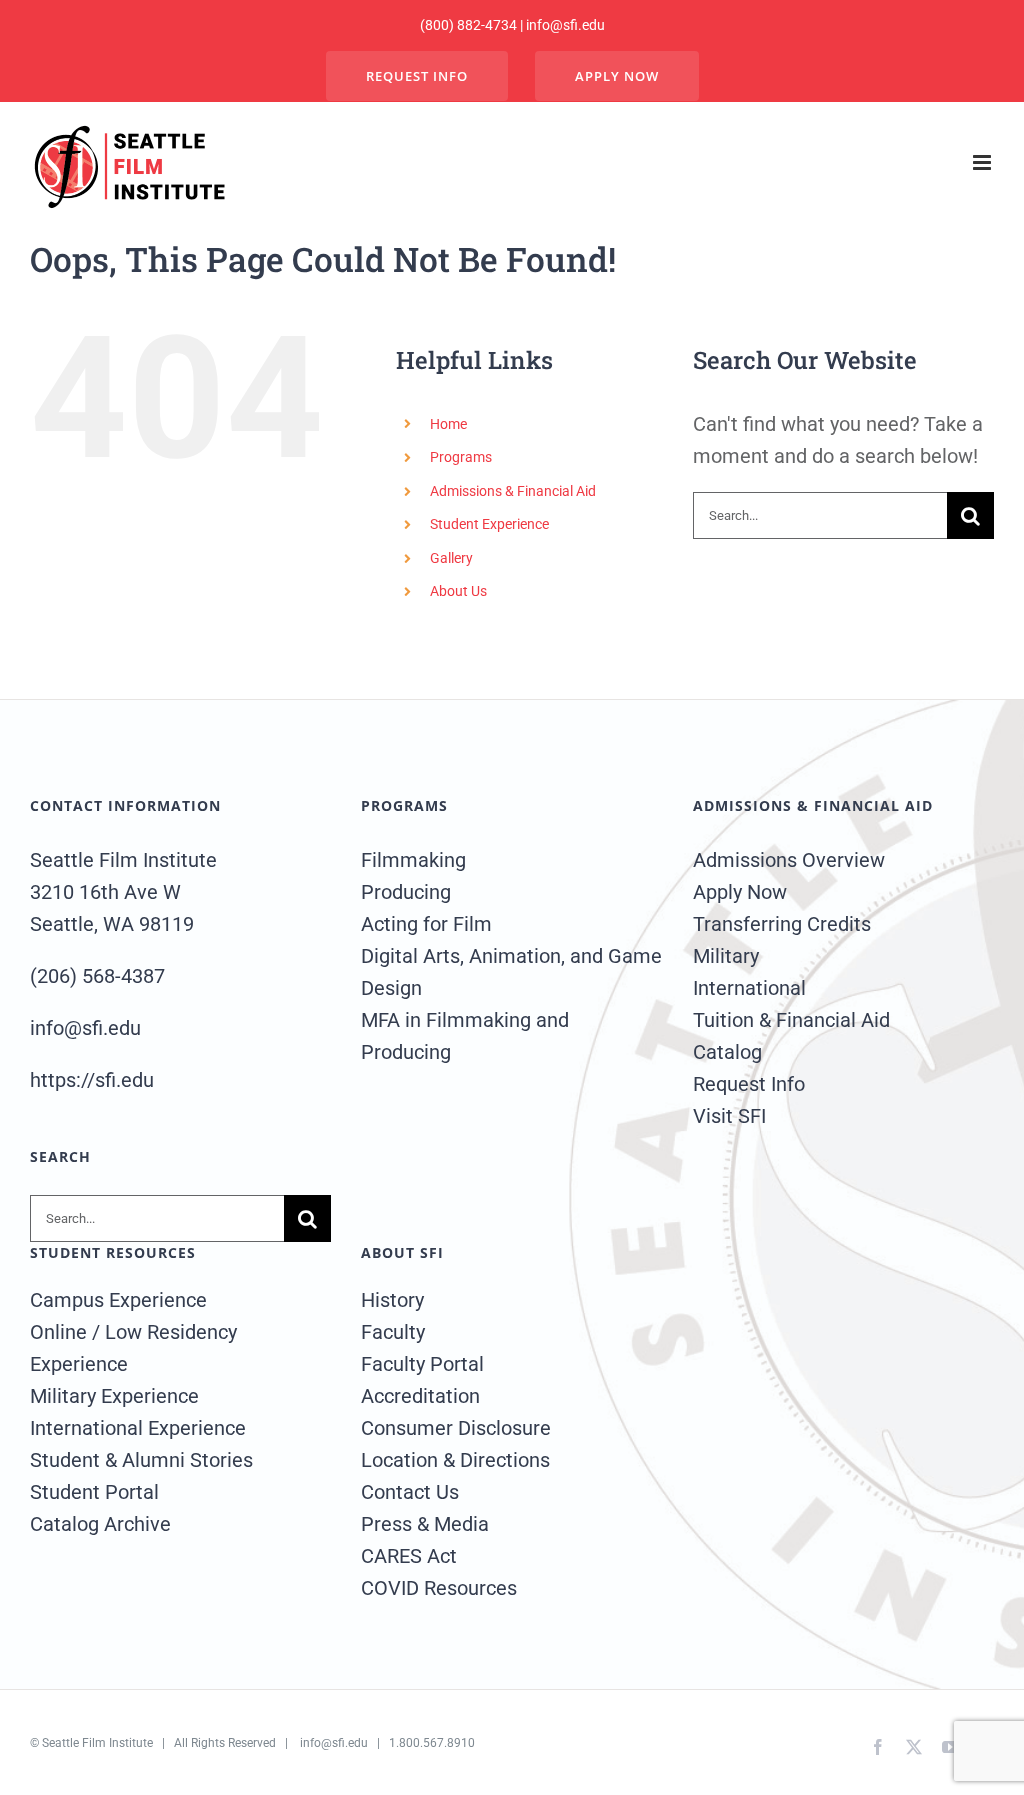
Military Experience (114, 1396)
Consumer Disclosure (456, 1428)
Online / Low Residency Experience (133, 1348)
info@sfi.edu (334, 1743)
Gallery (451, 558)
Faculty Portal (422, 1364)
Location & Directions (455, 1460)
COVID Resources (439, 1588)
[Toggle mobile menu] (983, 162)
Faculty (393, 1332)
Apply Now (740, 892)
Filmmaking (413, 860)
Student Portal (94, 1492)
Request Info (749, 1084)
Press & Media (425, 1524)
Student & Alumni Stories (141, 1460)
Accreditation (420, 1396)
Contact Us (410, 1492)
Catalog (727, 1052)
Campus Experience (118, 1300)
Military (726, 956)
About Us (458, 591)
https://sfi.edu (92, 1080)
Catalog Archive (100, 1524)
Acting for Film (426, 924)
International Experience (138, 1428)
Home (448, 424)
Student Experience (489, 524)
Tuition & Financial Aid (791, 1020)
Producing (406, 892)
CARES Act (409, 1556)
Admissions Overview (789, 860)
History (392, 1300)
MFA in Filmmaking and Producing (465, 1036)
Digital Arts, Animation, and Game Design (511, 972)
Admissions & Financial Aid (513, 491)
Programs (461, 457)
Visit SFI (729, 1116)
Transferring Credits (782, 924)
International (749, 988)
